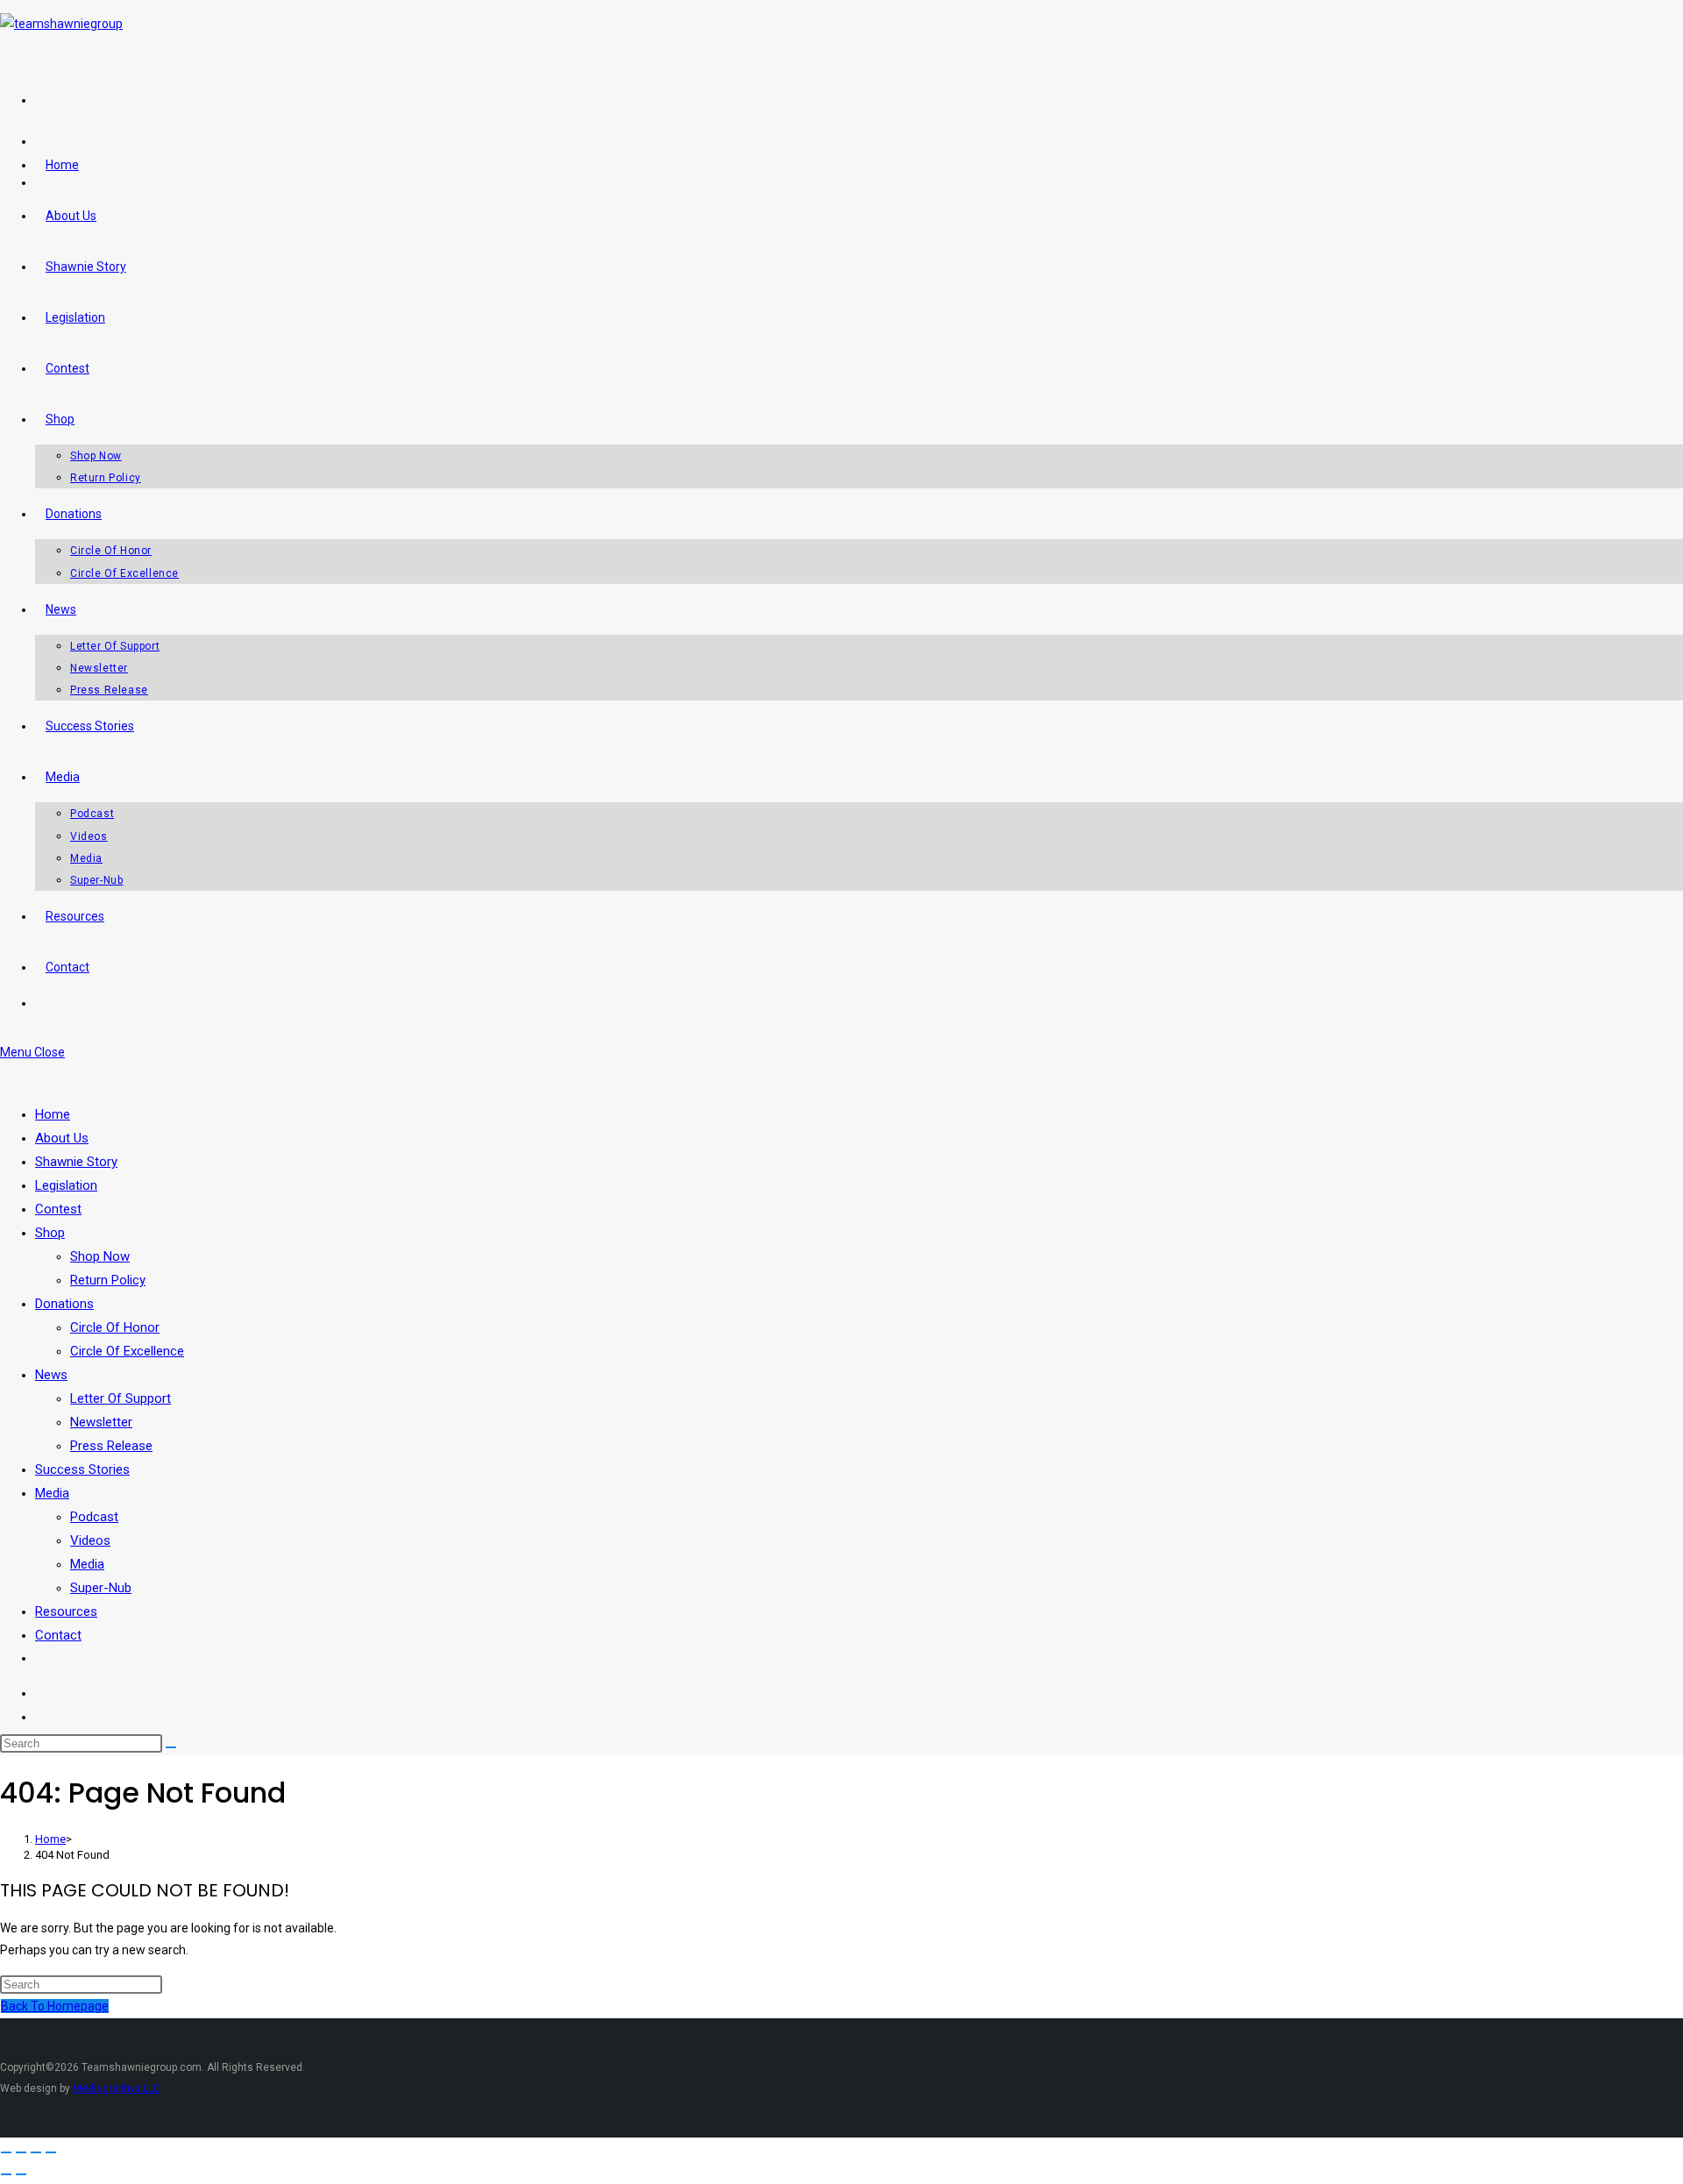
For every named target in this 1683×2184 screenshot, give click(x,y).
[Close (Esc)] (51, 2152)
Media (52, 1493)
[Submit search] (171, 1747)
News (51, 1375)
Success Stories (82, 1469)
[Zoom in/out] (6, 2152)
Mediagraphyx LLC (117, 2088)
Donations (64, 1304)
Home (53, 1114)
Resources (66, 1611)
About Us (62, 1138)
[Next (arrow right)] (21, 2174)
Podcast (94, 1517)
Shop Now (100, 1256)
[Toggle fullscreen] (21, 2152)
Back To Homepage (55, 2006)
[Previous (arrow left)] (6, 2174)
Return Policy (108, 1280)
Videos (90, 1540)
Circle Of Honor (115, 1327)
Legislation (66, 1185)
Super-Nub (101, 1588)
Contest (58, 1209)
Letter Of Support (121, 1398)
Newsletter (101, 1422)
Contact (58, 1635)
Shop (50, 1233)
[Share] (36, 2152)
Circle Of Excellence (127, 1351)
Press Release (111, 1446)
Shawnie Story (76, 1162)
